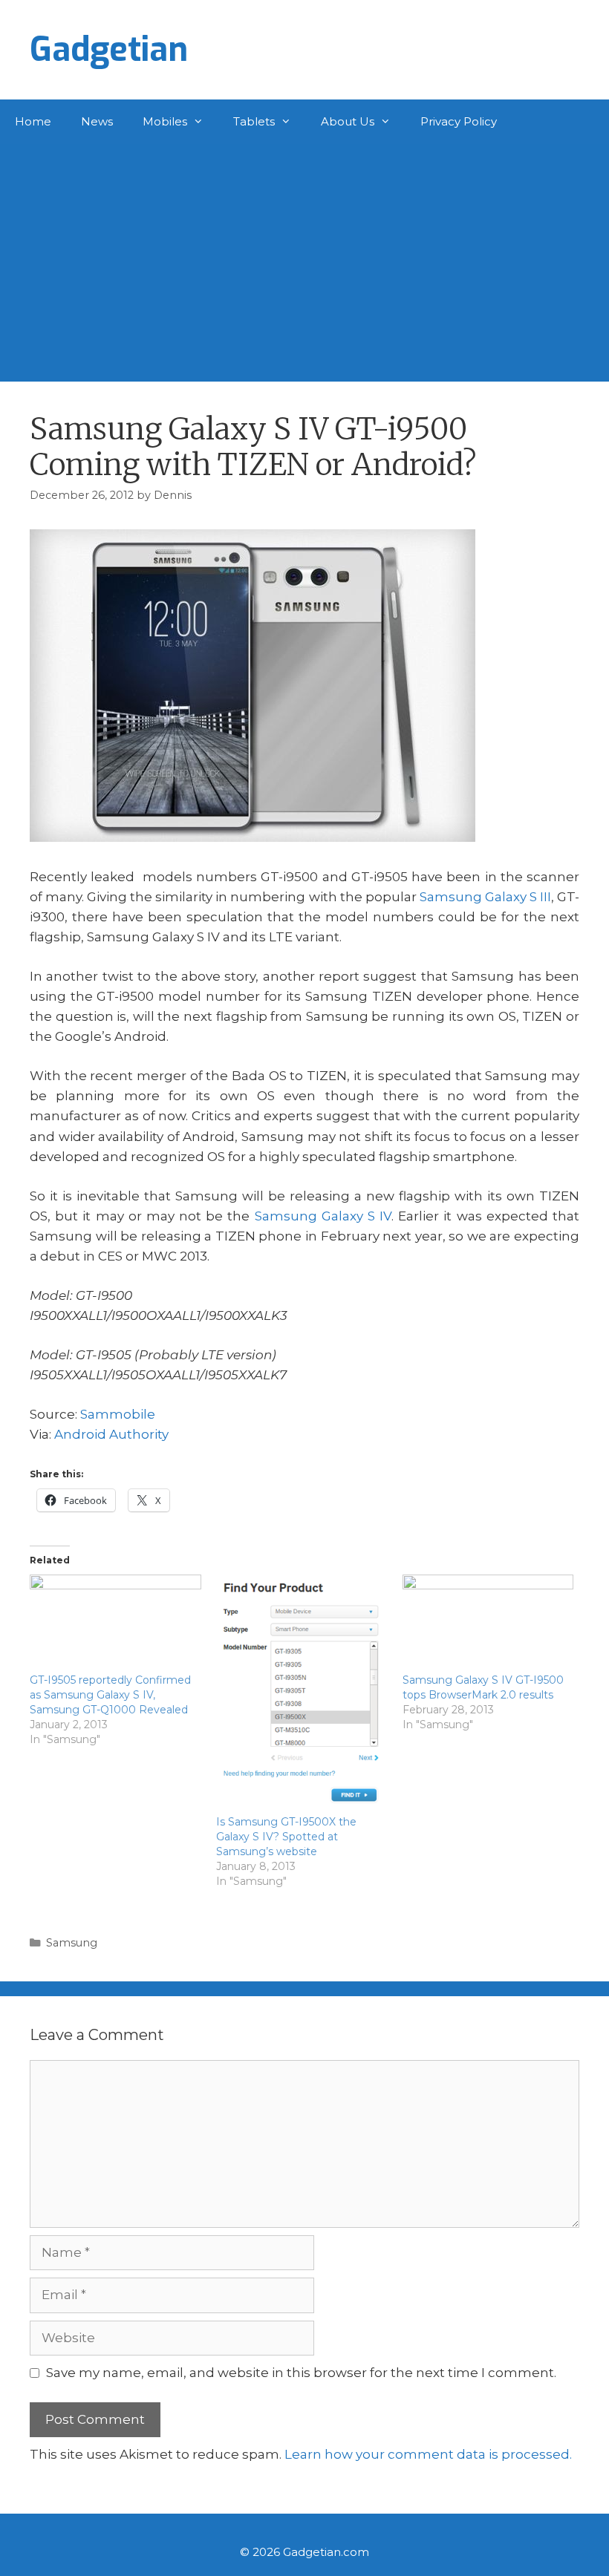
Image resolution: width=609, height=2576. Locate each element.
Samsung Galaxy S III (485, 897)
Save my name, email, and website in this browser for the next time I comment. (301, 2373)
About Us (348, 121)
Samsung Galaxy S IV (323, 1216)
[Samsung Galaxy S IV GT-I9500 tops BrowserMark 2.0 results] (488, 1624)
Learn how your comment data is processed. (428, 2454)
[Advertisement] (304, 255)
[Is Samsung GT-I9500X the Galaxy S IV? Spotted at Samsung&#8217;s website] (302, 1694)
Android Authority (111, 1434)
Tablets (254, 121)
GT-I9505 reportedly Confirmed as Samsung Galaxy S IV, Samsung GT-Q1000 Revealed (110, 1695)
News (97, 121)
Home (33, 121)
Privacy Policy (459, 121)
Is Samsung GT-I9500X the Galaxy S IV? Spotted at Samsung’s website (286, 1837)
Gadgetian (109, 50)
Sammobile (118, 1414)
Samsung (72, 1943)
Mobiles (165, 121)
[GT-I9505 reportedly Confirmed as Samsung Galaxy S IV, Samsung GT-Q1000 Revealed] (115, 1624)
